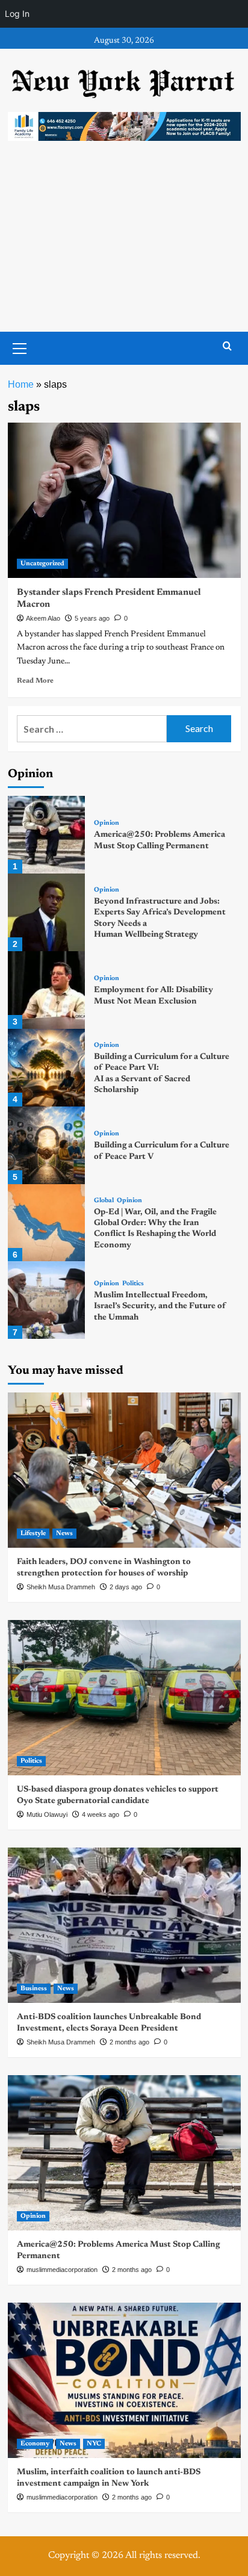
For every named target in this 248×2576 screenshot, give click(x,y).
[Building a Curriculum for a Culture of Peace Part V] (47, 1145)
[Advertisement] (124, 248)
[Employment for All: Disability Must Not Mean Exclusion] (47, 990)
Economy (35, 2444)
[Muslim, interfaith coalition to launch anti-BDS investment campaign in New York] (124, 2380)
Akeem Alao (43, 618)
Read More (35, 681)
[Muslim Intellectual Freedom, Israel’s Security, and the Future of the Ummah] (47, 1300)
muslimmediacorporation (62, 2270)
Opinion (107, 823)
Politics (133, 1284)
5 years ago (92, 618)
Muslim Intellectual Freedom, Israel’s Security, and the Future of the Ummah (160, 1306)
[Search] (227, 346)
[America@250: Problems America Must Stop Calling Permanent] (47, 835)
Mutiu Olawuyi (47, 1814)
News (64, 1534)
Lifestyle (33, 1534)
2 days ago (126, 1587)
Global (104, 1201)
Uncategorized (42, 564)
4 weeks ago (101, 1814)
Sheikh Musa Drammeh (61, 1587)
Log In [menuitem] (17, 14)
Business (34, 1989)
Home (21, 384)
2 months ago (129, 2042)
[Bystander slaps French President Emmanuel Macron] (124, 500)
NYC (94, 2444)
